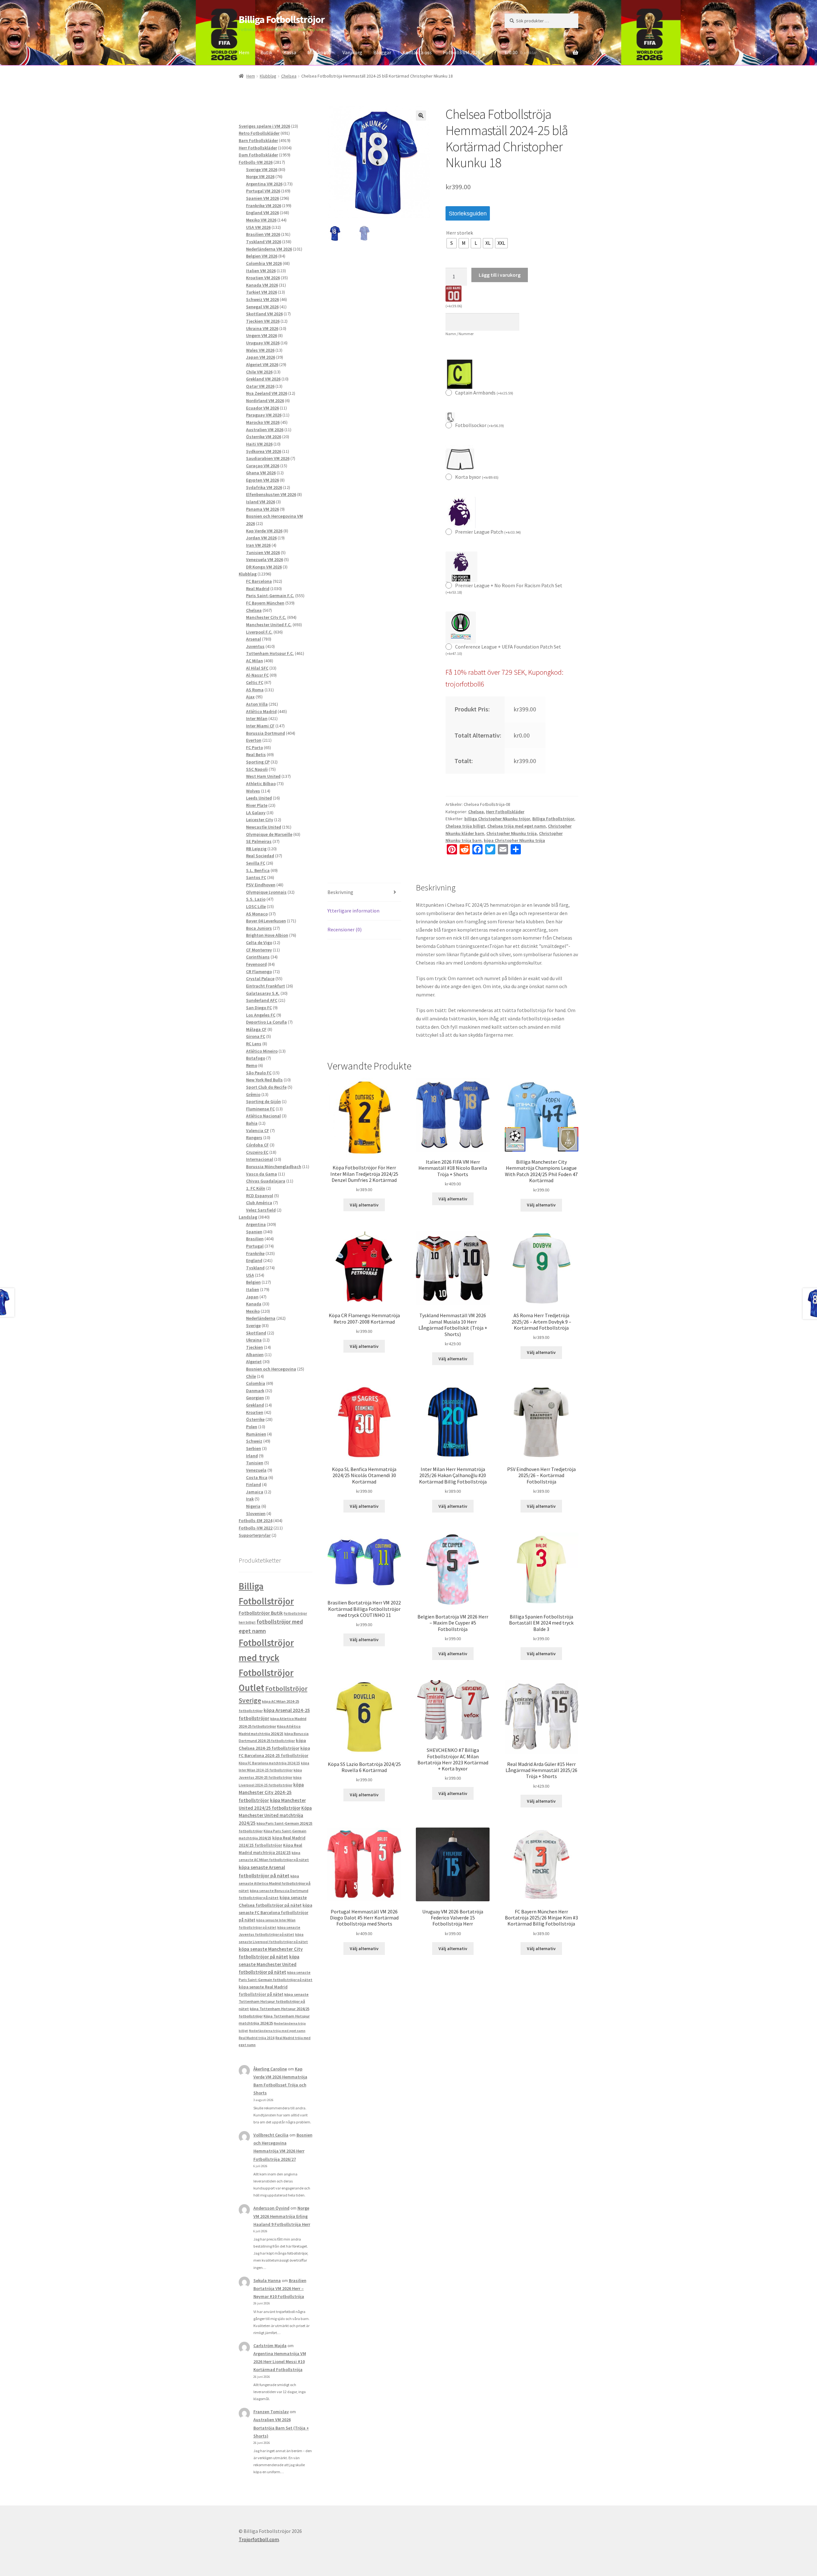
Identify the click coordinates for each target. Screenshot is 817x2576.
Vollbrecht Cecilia (271, 2135)
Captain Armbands (484, 393)
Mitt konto (319, 52)
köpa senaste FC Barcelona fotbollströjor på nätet (275, 1913)
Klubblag (268, 76)
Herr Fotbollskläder (505, 812)
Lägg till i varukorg (500, 275)
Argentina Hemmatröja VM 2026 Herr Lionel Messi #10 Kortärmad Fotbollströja (280, 2362)
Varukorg (352, 52)
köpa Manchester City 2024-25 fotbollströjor (271, 1792)
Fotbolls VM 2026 (462, 52)
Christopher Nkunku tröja (512, 833)
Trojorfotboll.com (259, 2539)
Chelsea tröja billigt (465, 826)
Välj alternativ (364, 1205)
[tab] (364, 893)
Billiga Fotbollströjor (282, 19)
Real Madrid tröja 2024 (257, 2038)
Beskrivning (340, 892)
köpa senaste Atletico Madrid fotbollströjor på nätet (275, 1883)
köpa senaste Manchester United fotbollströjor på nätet (269, 1964)
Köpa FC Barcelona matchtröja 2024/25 (269, 1763)
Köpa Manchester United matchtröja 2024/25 (275, 1816)
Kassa (290, 52)
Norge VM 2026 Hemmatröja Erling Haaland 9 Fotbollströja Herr (282, 2216)
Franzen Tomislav (271, 2412)
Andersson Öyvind (271, 2208)
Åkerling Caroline (270, 2069)
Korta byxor (477, 477)
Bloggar (382, 52)
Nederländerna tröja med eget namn (277, 2031)
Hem (244, 52)
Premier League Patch (488, 532)
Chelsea (289, 76)
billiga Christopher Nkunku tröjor (497, 819)
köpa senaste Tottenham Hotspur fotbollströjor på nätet (274, 2001)
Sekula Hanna (267, 2280)
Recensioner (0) (345, 929)
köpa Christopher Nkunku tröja (514, 840)
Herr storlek (460, 233)
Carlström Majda (270, 2346)
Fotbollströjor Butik (261, 1613)
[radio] (452, 243)
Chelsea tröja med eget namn (517, 826)
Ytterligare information (353, 911)
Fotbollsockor (480, 425)
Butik (266, 52)
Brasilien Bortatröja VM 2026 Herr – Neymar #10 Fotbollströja (280, 2288)
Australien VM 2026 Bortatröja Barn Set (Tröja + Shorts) (281, 2428)
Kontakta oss (417, 52)
